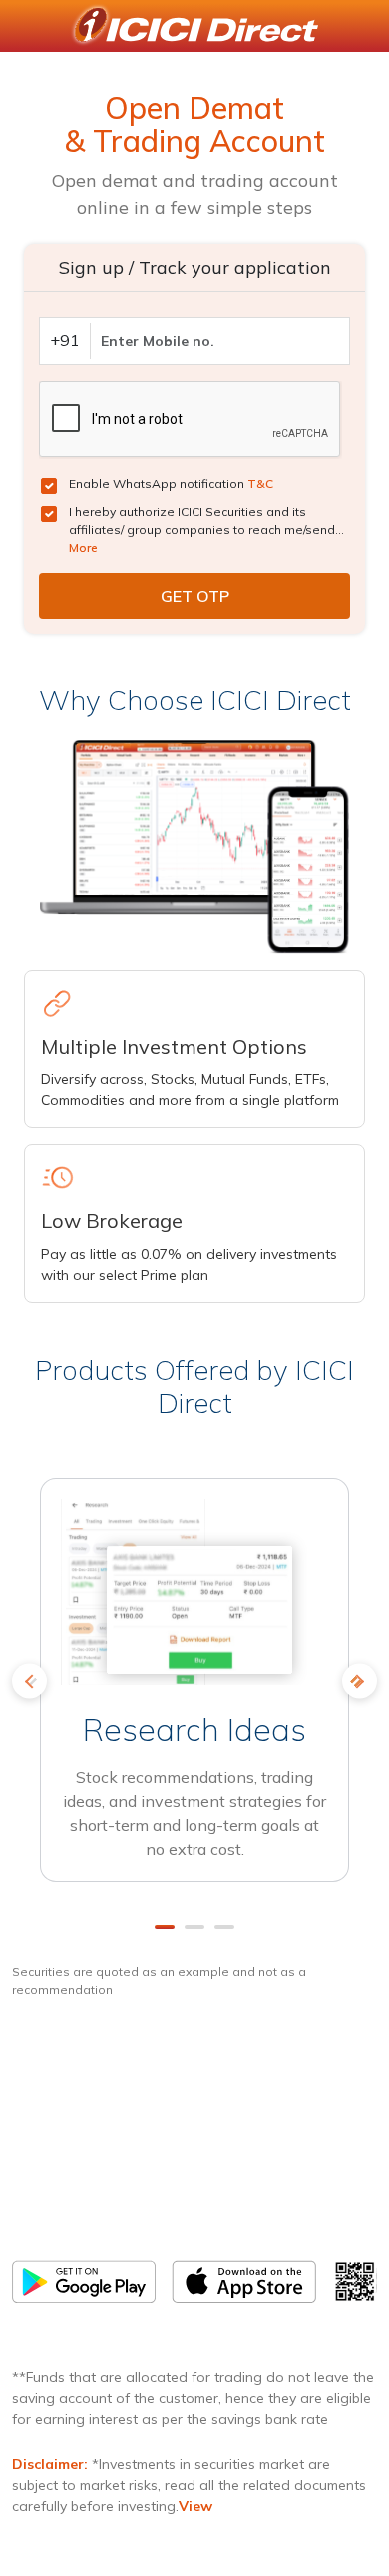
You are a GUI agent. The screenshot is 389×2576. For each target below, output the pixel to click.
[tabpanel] (194, 1688)
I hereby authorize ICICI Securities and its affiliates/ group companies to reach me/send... (206, 529)
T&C (260, 483)
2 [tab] (194, 1927)
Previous (29, 1681)
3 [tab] (224, 1927)
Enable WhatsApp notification (171, 483)
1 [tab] (165, 1927)
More (83, 547)
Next (360, 1681)
